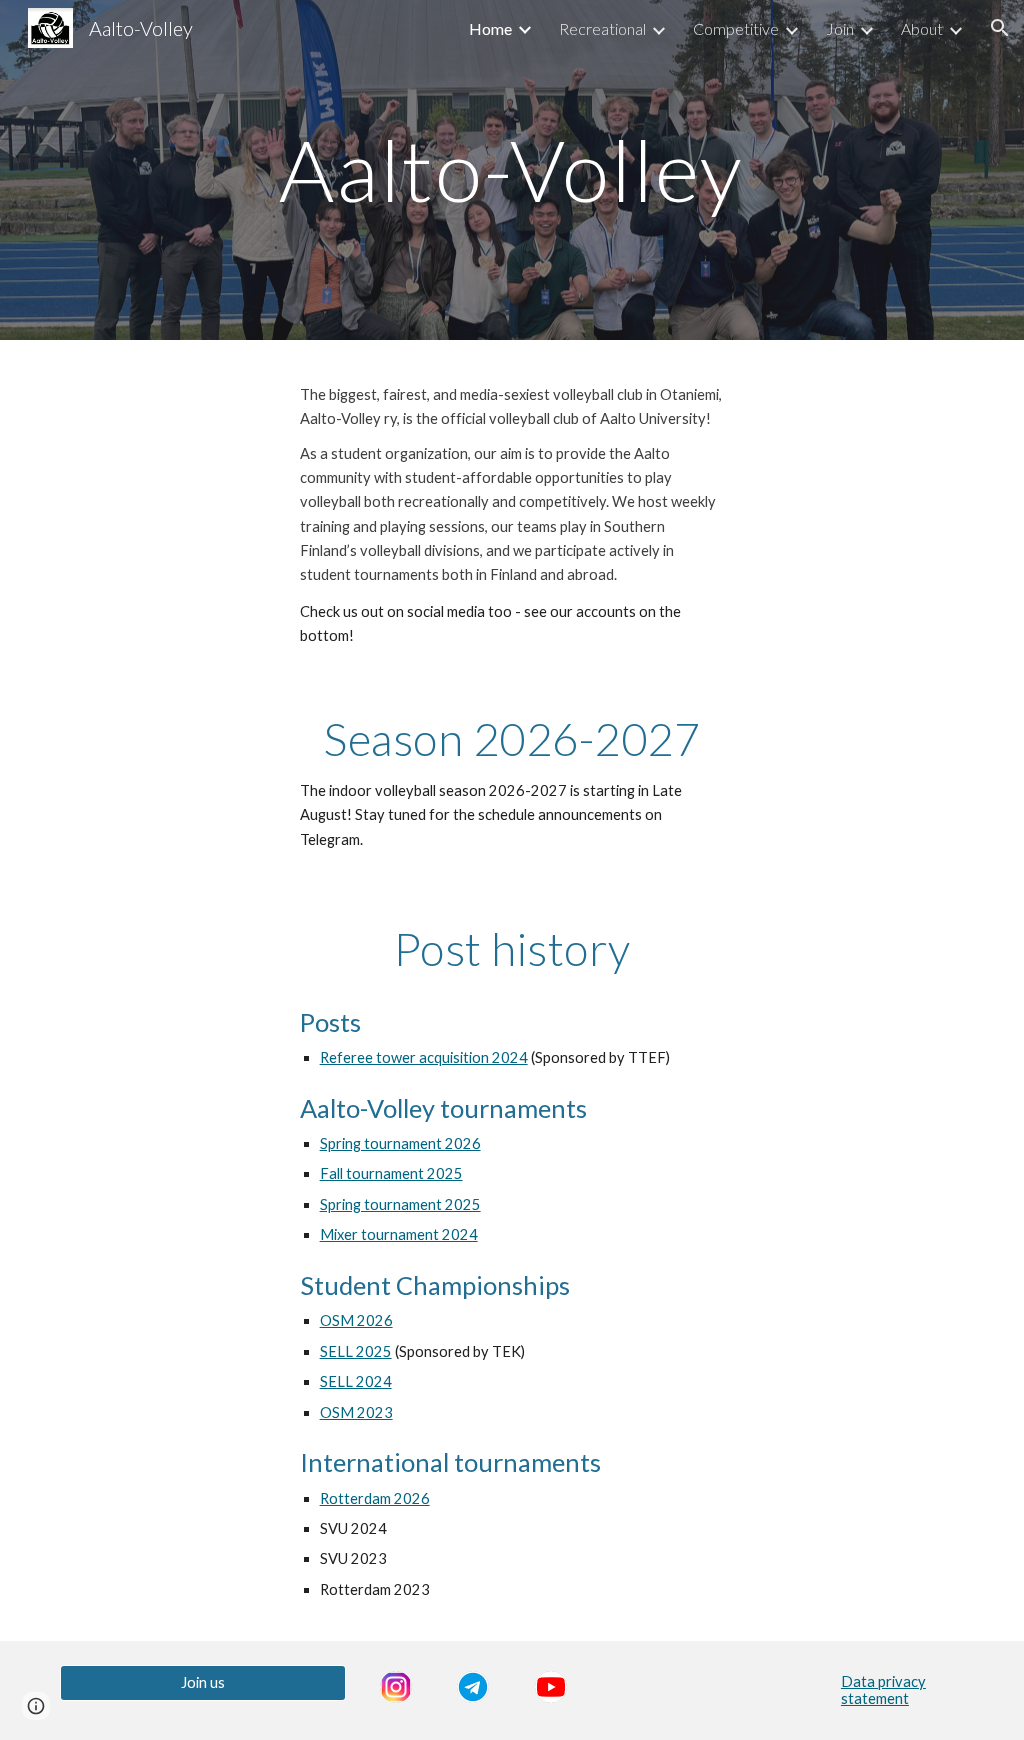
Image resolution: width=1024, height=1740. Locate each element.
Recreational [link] (602, 28)
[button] (1000, 28)
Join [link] (840, 28)
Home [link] (490, 28)
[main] (511, 169)
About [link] (922, 28)
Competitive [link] (736, 28)
